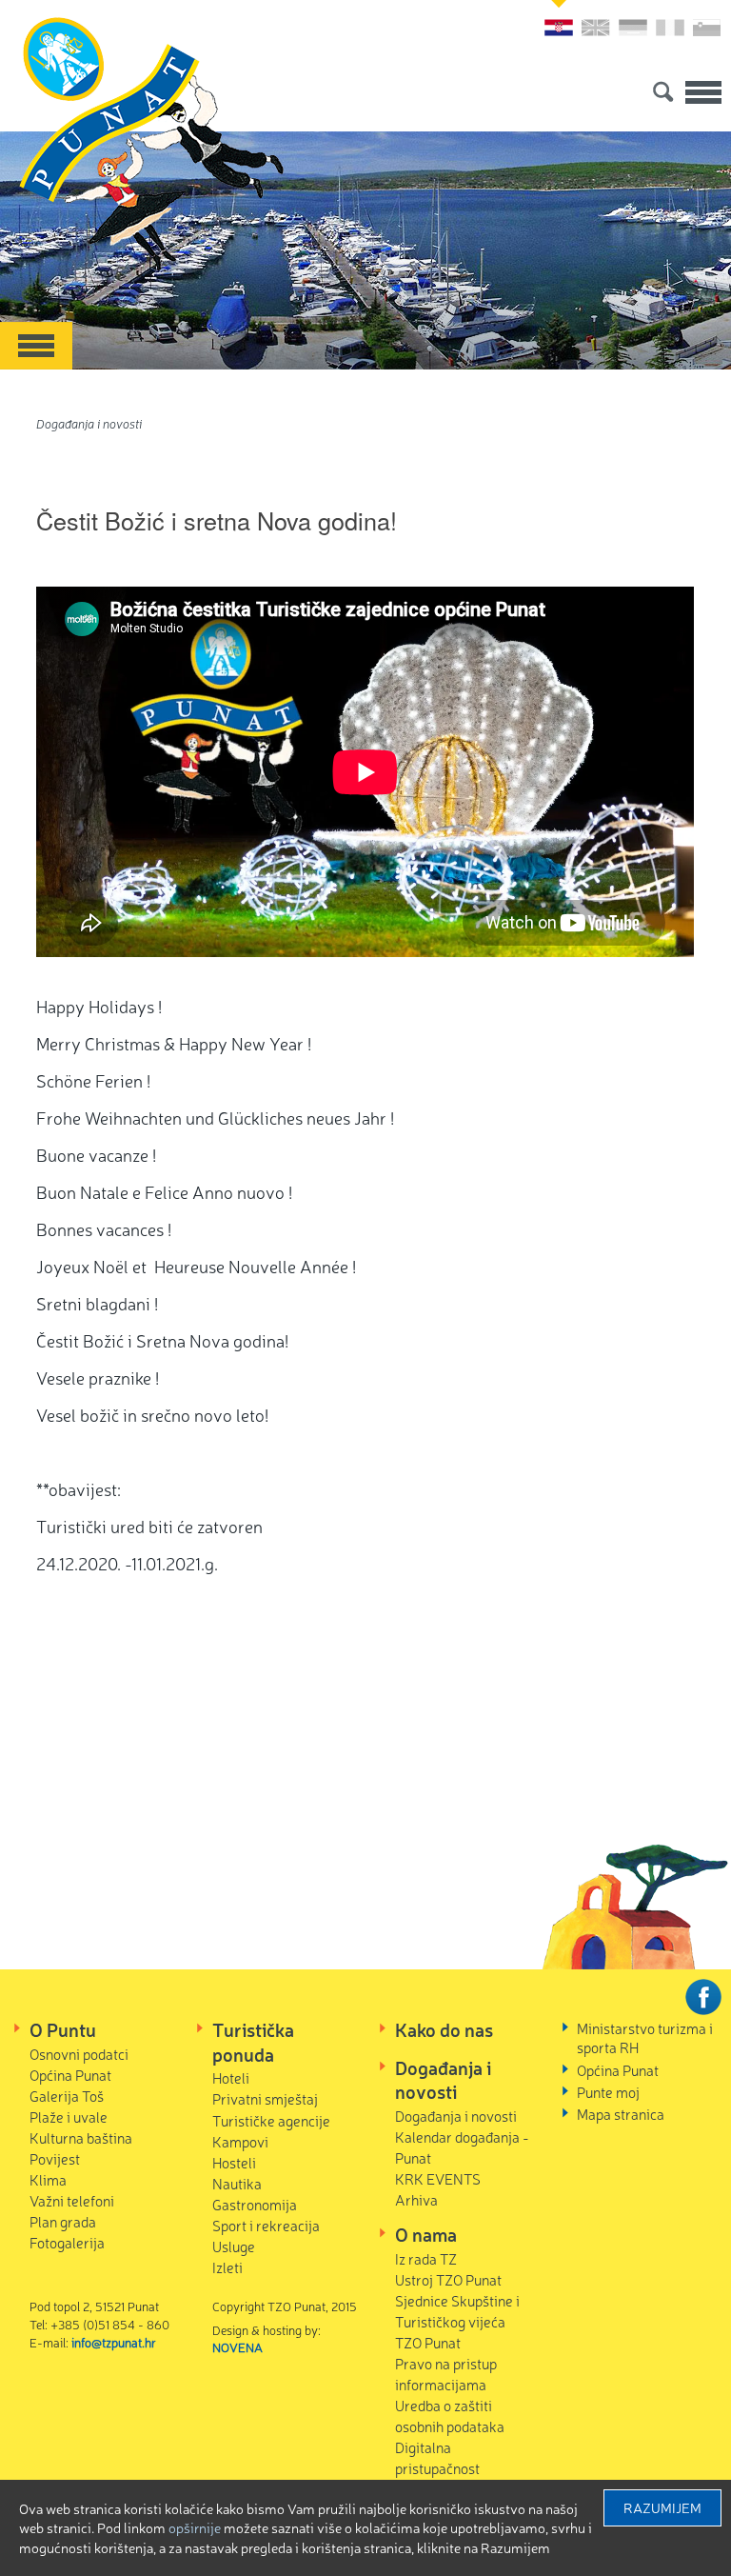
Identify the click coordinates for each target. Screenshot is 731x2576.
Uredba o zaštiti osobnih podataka (450, 2416)
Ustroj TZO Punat (448, 2279)
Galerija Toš (67, 2096)
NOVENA (237, 2347)
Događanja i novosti (89, 423)
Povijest (55, 2158)
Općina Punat (70, 2075)
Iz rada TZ (426, 2258)
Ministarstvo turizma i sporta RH (645, 2037)
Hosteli (234, 2162)
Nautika (237, 2183)
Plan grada (63, 2221)
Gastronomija (255, 2204)
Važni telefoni (72, 2200)
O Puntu (63, 2029)
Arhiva (416, 2199)
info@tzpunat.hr (114, 2342)
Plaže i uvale (69, 2117)
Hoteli (231, 2077)
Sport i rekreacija (266, 2225)
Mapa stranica (621, 2114)
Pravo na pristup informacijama (446, 2374)
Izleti (227, 2267)
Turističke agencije (271, 2120)
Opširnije (195, 2527)
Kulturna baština (81, 2137)
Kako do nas (444, 2029)
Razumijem (662, 2507)
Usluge (234, 2246)
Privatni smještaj (265, 2098)
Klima (48, 2179)
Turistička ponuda (253, 2042)
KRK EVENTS (438, 2178)
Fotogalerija (67, 2242)
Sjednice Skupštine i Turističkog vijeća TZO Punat (457, 2321)
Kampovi (240, 2141)
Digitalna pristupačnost (437, 2457)
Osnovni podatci (79, 2054)
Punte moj (608, 2092)
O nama (426, 2234)
